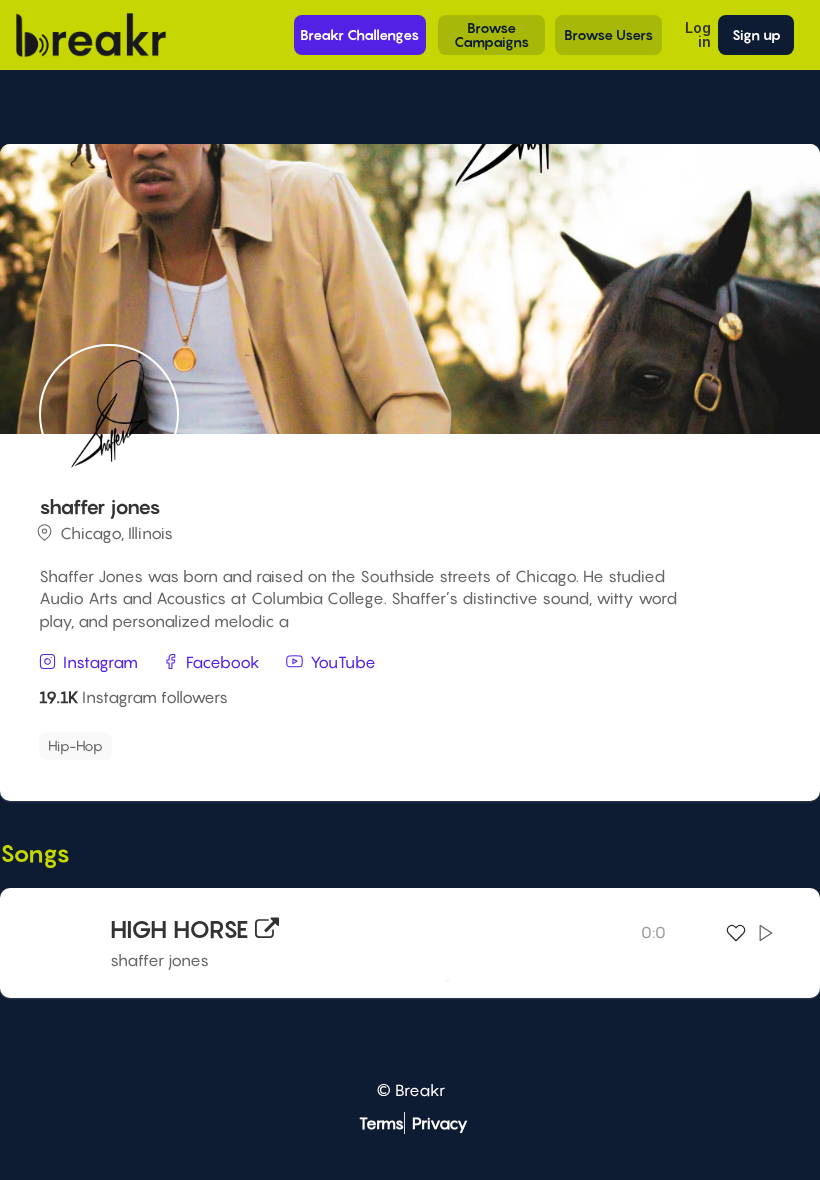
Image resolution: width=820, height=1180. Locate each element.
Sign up (756, 34)
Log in (698, 34)
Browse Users (608, 34)
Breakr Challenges (359, 34)
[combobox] (407, 746)
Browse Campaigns (491, 34)
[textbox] (211, 740)
